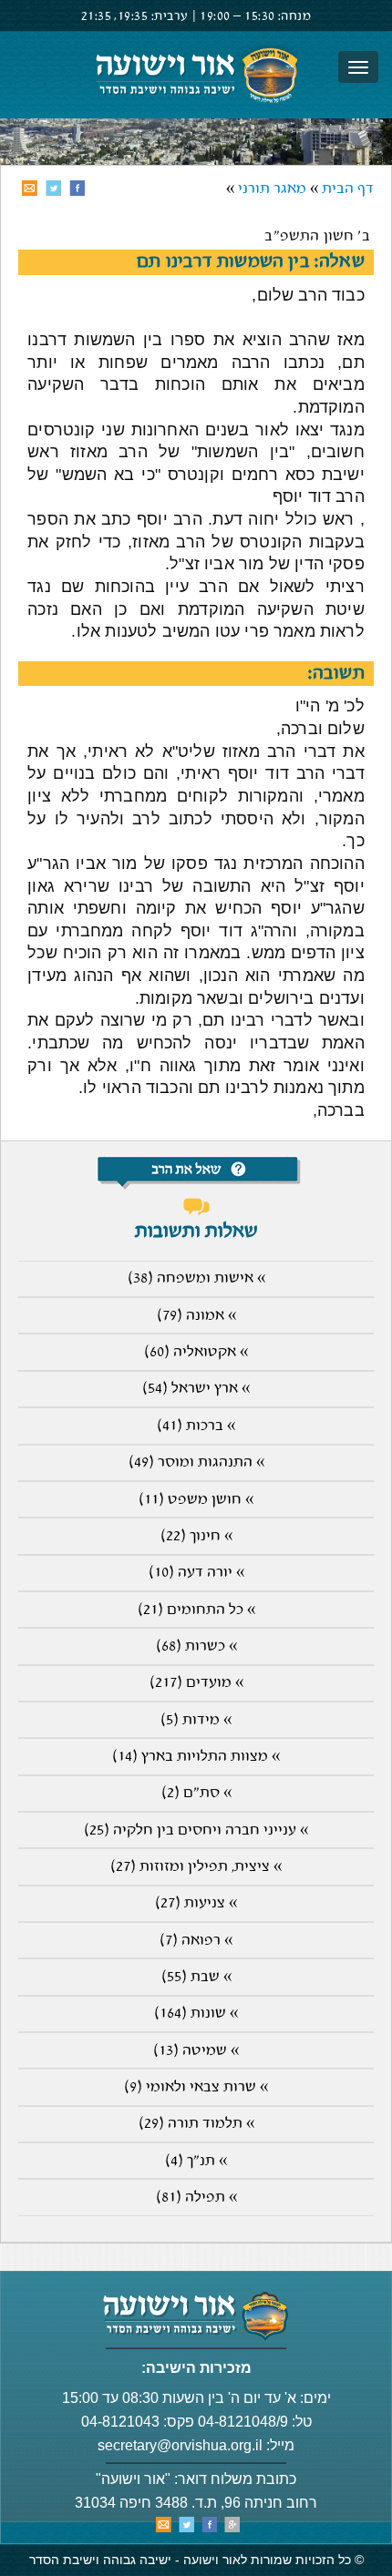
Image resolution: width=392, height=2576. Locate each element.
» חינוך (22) (196, 1536)
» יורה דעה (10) (196, 1573)
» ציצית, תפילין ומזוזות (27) (196, 1867)
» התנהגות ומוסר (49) (196, 1462)
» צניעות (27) (196, 1903)
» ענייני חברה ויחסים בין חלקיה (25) (196, 1830)
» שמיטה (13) (196, 2051)
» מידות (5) (196, 1720)
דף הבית (348, 189)
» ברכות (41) (196, 1426)
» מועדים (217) (196, 1683)
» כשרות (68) (196, 1646)
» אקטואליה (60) (196, 1352)
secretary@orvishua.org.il (180, 2445)
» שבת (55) (196, 1977)
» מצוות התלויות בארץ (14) (196, 1757)
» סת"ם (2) (196, 1793)
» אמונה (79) (196, 1316)
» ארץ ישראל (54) (196, 1389)
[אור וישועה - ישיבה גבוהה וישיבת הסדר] (196, 75)
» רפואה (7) (196, 1941)
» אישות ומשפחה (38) (196, 1278)
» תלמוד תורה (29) (196, 2124)
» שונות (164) (196, 2014)
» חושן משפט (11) (196, 1500)
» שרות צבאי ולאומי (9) (196, 2087)
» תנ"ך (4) (196, 2161)
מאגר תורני (272, 189)
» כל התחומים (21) (196, 1610)
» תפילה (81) (196, 2198)
